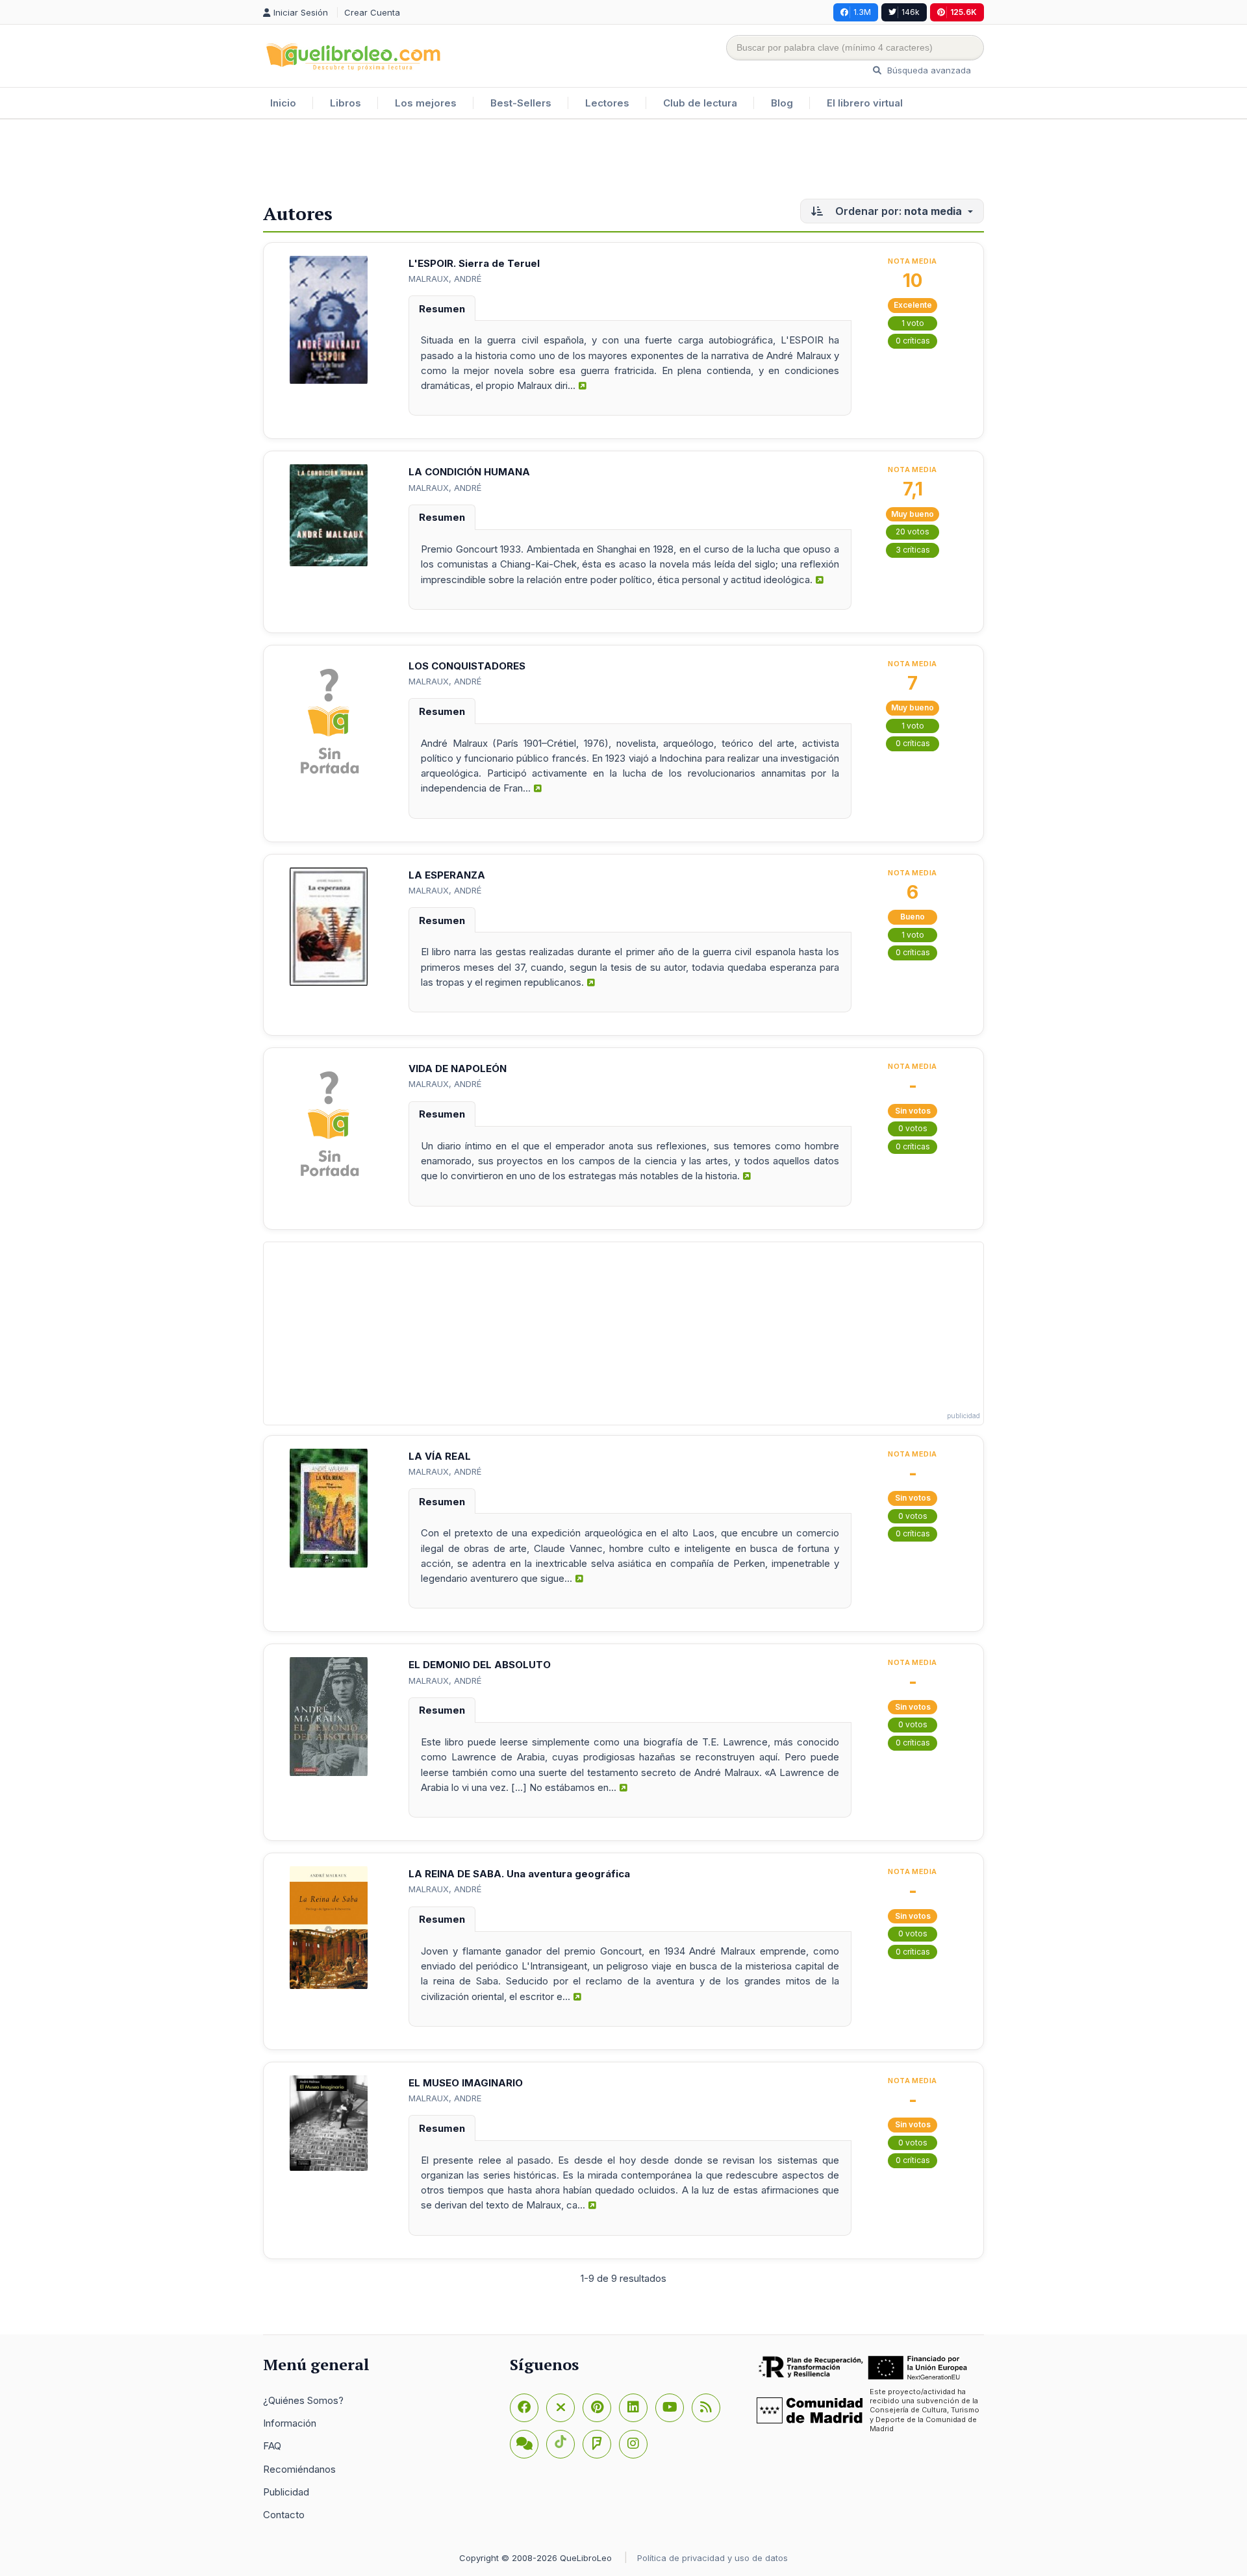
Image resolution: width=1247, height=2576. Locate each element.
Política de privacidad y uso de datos (712, 2558)
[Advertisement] (623, 162)
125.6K (964, 12)
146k (911, 12)
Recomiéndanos (299, 2469)
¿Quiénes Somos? (303, 2400)
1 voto (913, 323)
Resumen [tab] (442, 309)
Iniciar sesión (302, 12)
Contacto (284, 2515)
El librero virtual (865, 103)
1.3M (862, 12)
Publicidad (286, 2492)
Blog (782, 103)
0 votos (913, 1128)
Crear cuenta (372, 12)
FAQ (272, 2446)
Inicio (283, 103)
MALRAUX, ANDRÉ (445, 279)
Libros (346, 103)
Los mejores (426, 103)
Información (290, 2423)
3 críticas (913, 550)
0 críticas (913, 341)
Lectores (607, 103)
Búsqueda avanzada (928, 70)
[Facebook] (524, 2408)
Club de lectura (700, 103)
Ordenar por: (897, 211)
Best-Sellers (521, 103)
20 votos (913, 531)
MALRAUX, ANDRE (445, 2098)
